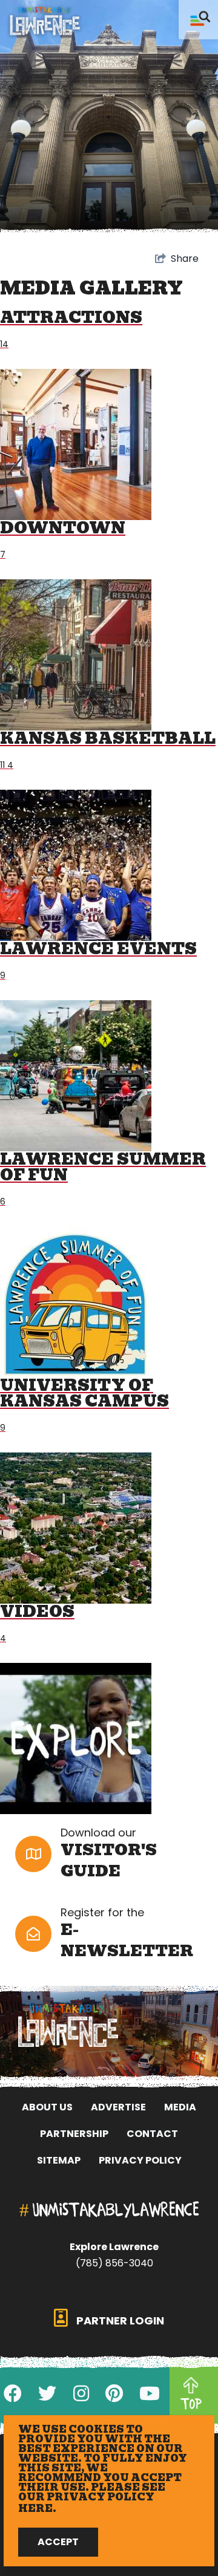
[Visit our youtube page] (150, 2394)
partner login (119, 2321)
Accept (58, 2542)
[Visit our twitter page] (47, 2394)
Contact (152, 2134)
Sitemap (59, 2160)
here (35, 2509)
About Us (47, 2107)
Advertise (118, 2107)
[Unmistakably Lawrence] (45, 21)
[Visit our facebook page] (13, 2394)
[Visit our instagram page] (81, 2394)
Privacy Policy (140, 2160)
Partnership (74, 2134)
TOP (191, 2404)
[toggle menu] (198, 20)
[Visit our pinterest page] (114, 2394)
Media (180, 2107)
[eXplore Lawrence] (109, 2025)
